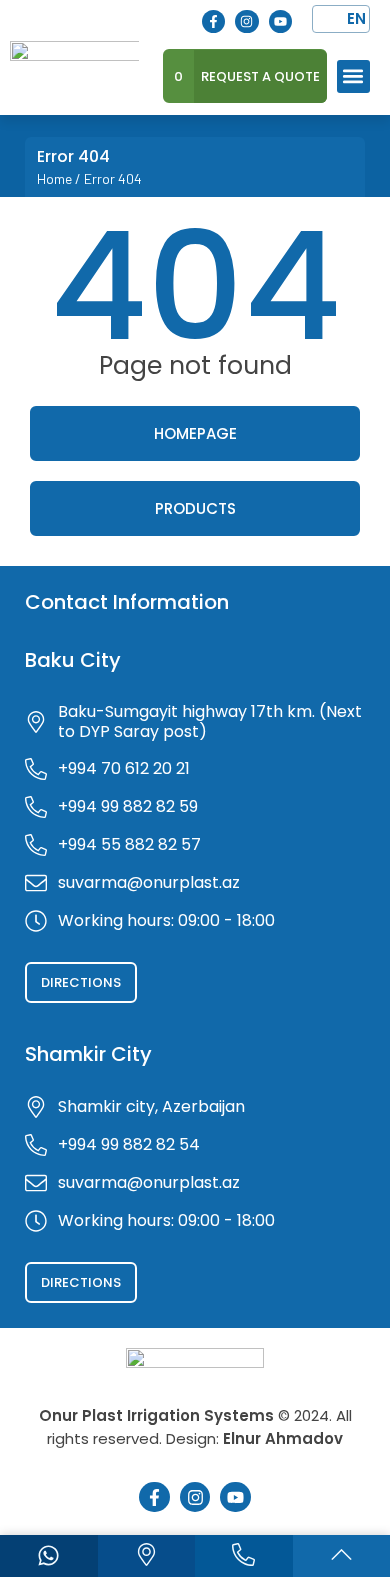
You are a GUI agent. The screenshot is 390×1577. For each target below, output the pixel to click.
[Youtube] (280, 21)
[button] (353, 76)
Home (54, 178)
